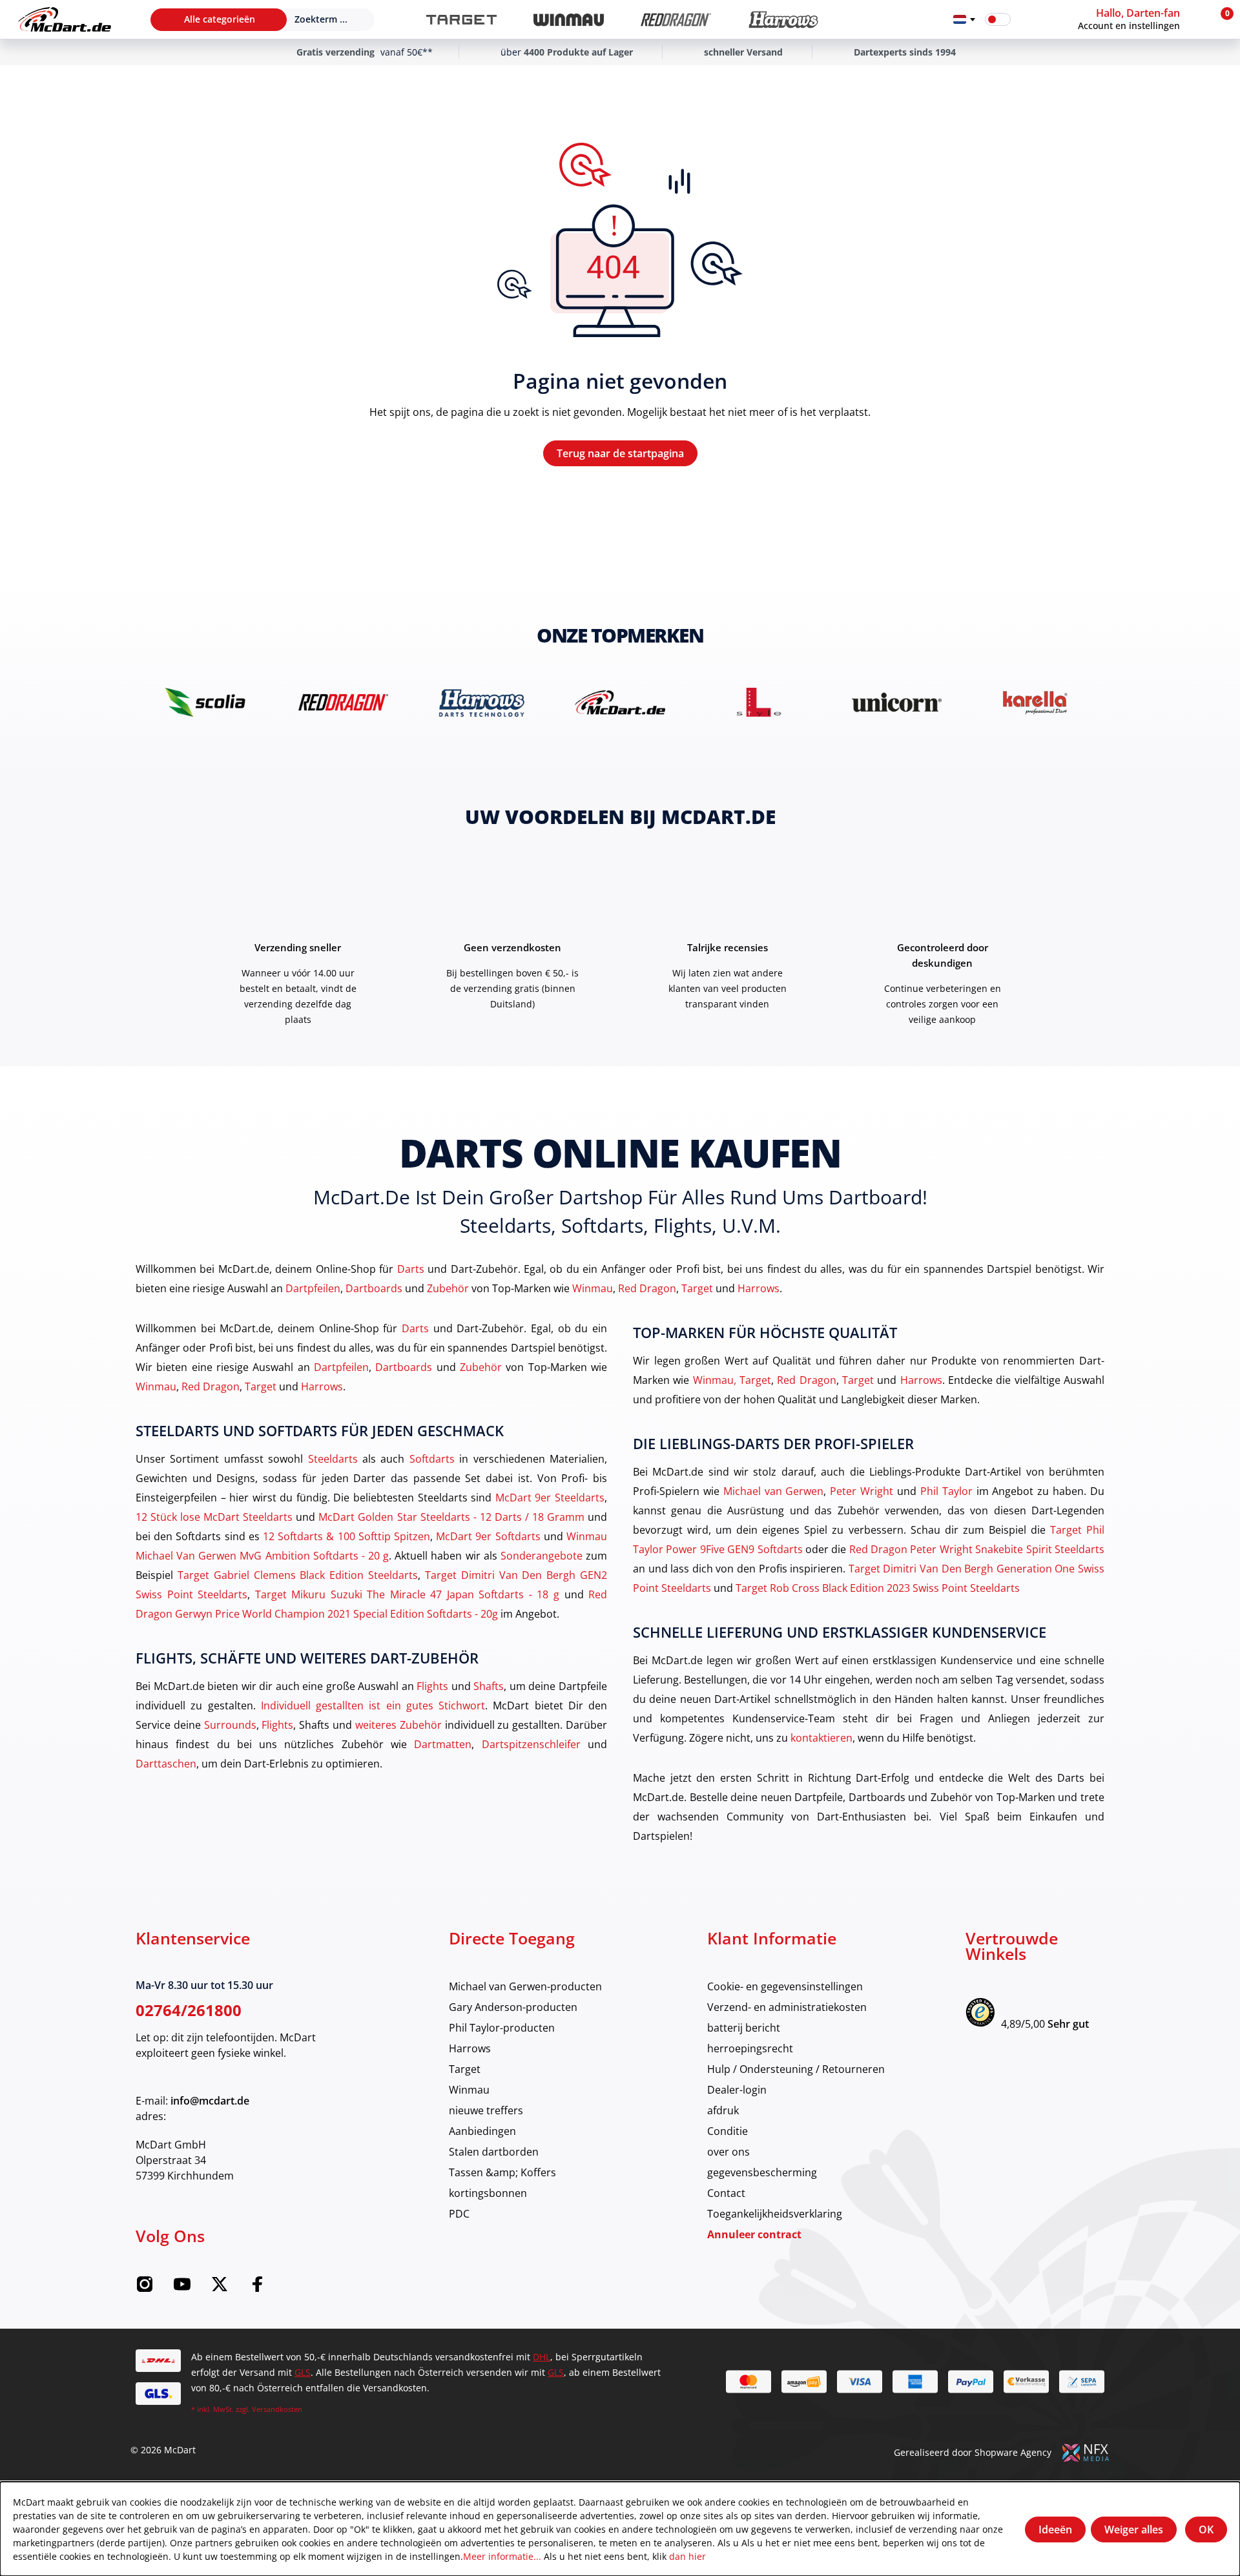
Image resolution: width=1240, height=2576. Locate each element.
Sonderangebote (542, 1555)
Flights (432, 1686)
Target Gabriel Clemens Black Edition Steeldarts (298, 1575)
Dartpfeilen (313, 1288)
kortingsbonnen (488, 2193)
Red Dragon (647, 1288)
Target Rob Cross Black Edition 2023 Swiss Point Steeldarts (878, 1588)
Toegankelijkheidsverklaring (775, 2213)
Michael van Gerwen (774, 1491)
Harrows (759, 1288)
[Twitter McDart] (220, 2288)
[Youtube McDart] (182, 2288)
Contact (726, 2193)
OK (1206, 2530)
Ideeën (1055, 2530)
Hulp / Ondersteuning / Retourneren (796, 2069)
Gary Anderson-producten (513, 2007)
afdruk (723, 2110)
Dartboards (374, 1288)
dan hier (687, 2556)
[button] (1141, 19)
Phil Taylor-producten (502, 2027)
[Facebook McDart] (257, 2288)
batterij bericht (744, 2027)
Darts (411, 1269)
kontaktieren (821, 1737)
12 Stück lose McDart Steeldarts (214, 1517)
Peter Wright (862, 1491)
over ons (728, 2151)
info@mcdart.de (210, 2101)
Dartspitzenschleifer (531, 1744)
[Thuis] (65, 19)
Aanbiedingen (482, 2131)
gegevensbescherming (762, 2172)
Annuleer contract (754, 2234)
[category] (461, 20)
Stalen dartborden (494, 2151)
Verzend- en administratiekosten (787, 2007)
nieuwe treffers (486, 2110)
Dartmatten (443, 1744)
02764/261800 (189, 2010)
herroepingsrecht (750, 2048)
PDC (459, 2213)
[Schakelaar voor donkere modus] (998, 19)
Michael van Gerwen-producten (525, 1986)
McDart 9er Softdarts (488, 1536)
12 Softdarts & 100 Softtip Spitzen (346, 1536)
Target (697, 1288)
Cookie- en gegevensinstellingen (785, 1986)
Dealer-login (737, 2089)
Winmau (593, 1288)
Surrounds (230, 1725)
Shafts (489, 1686)
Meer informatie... (502, 2556)
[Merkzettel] (1029, 19)
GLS (303, 2372)
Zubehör (448, 1288)
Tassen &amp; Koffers (502, 2172)
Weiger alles (1134, 2530)
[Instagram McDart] (145, 2288)
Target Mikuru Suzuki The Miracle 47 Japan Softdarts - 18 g (407, 1594)
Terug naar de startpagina (620, 453)
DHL (542, 2357)
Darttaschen (166, 1763)
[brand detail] (205, 702)
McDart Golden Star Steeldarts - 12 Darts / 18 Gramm (451, 1517)
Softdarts (432, 1458)
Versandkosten (277, 2409)
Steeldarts (333, 1458)
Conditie (728, 2131)
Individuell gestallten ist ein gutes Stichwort (373, 1705)
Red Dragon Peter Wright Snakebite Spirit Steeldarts (977, 1549)
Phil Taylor (946, 1491)
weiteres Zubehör (398, 1725)
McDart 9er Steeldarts (550, 1497)
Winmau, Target (732, 1380)
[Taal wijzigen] (964, 19)
